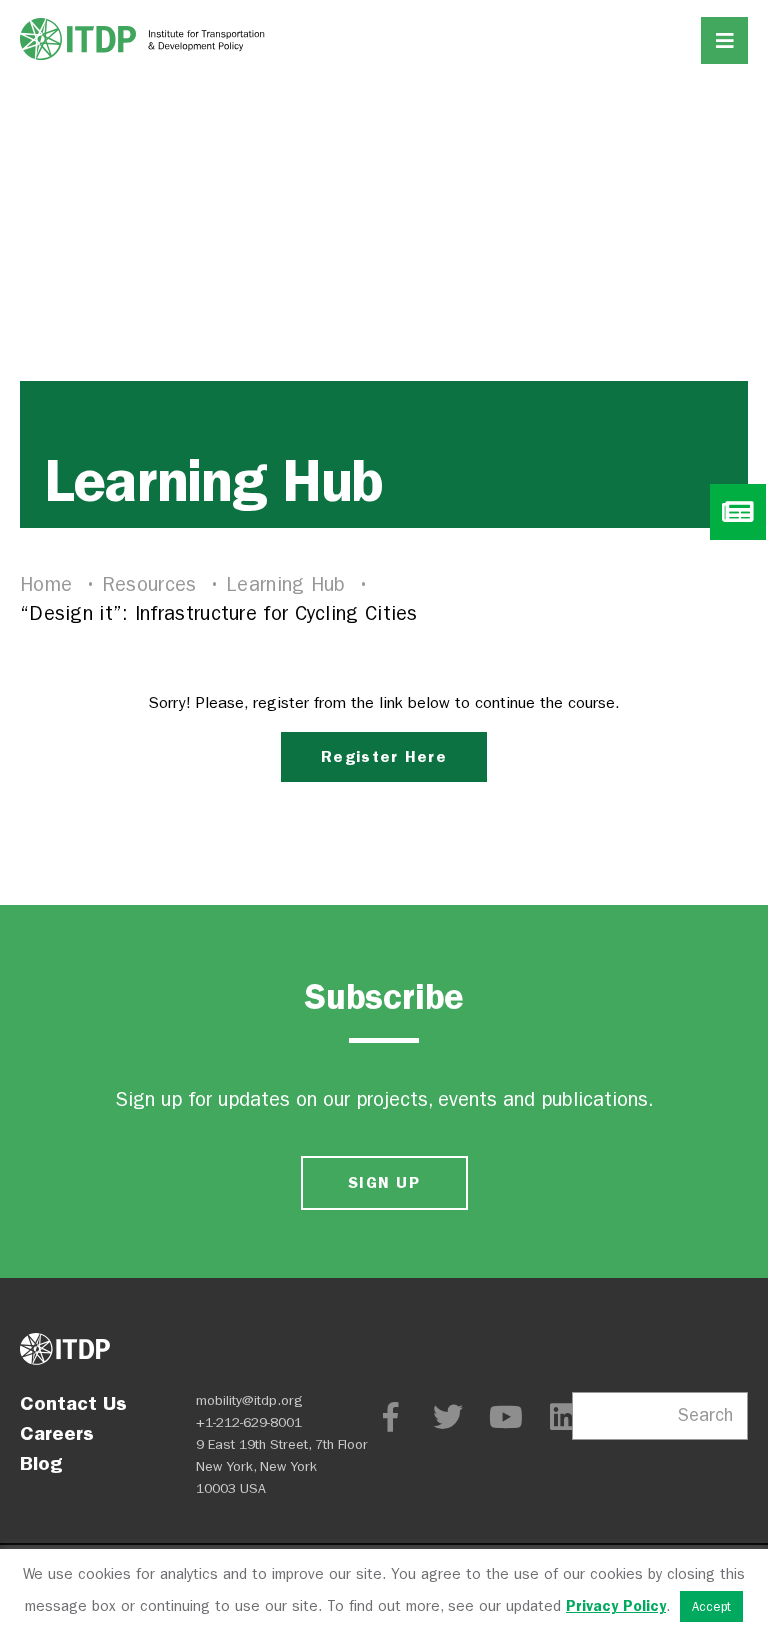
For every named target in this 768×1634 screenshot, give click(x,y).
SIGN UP (384, 1182)
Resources (152, 584)
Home (49, 584)
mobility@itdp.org (249, 1400)
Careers (57, 1433)
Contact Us (73, 1403)
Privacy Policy (616, 1606)
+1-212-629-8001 (249, 1422)
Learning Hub (289, 584)
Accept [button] (711, 1606)
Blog (41, 1463)
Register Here (384, 756)
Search (705, 1415)
